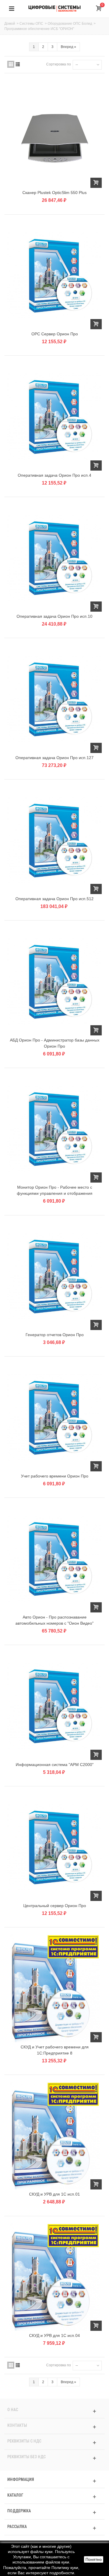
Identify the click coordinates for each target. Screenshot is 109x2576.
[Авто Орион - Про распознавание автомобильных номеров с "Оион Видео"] (54, 1559)
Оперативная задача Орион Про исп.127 (54, 758)
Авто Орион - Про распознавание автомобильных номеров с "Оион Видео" (54, 1620)
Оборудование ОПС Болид (70, 24)
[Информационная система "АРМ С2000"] (54, 1706)
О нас (13, 2410)
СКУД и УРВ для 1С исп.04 (54, 2335)
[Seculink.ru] (55, 8)
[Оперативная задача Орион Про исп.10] (54, 558)
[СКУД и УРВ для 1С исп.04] (54, 2277)
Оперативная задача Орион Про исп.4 (54, 475)
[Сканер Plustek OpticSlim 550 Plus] (54, 134)
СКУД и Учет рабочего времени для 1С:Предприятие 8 (55, 2050)
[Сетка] (11, 64)
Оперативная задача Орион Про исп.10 (54, 616)
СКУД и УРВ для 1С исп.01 (54, 2194)
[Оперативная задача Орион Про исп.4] (54, 416)
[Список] (18, 64)
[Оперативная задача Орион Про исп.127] (54, 699)
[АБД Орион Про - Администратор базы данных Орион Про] (54, 981)
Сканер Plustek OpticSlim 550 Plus (54, 193)
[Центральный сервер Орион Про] (54, 1847)
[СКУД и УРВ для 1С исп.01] (54, 2136)
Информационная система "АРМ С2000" (55, 1765)
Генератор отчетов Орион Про (55, 1335)
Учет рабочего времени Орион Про (55, 1476)
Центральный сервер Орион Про (55, 1906)
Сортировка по (59, 64)
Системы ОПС (31, 24)
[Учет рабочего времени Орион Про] (54, 1417)
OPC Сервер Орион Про (55, 334)
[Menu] (12, 9)
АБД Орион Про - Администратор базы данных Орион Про (55, 1043)
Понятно (94, 2559)
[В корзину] (96, 183)
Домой (10, 24)
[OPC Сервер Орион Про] (54, 275)
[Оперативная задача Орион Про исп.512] (54, 840)
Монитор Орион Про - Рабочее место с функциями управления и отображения (55, 1190)
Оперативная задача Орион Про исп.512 (54, 899)
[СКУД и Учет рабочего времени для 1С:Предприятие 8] (54, 1988)
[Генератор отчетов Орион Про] (54, 1276)
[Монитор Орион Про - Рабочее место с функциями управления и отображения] (54, 1129)
